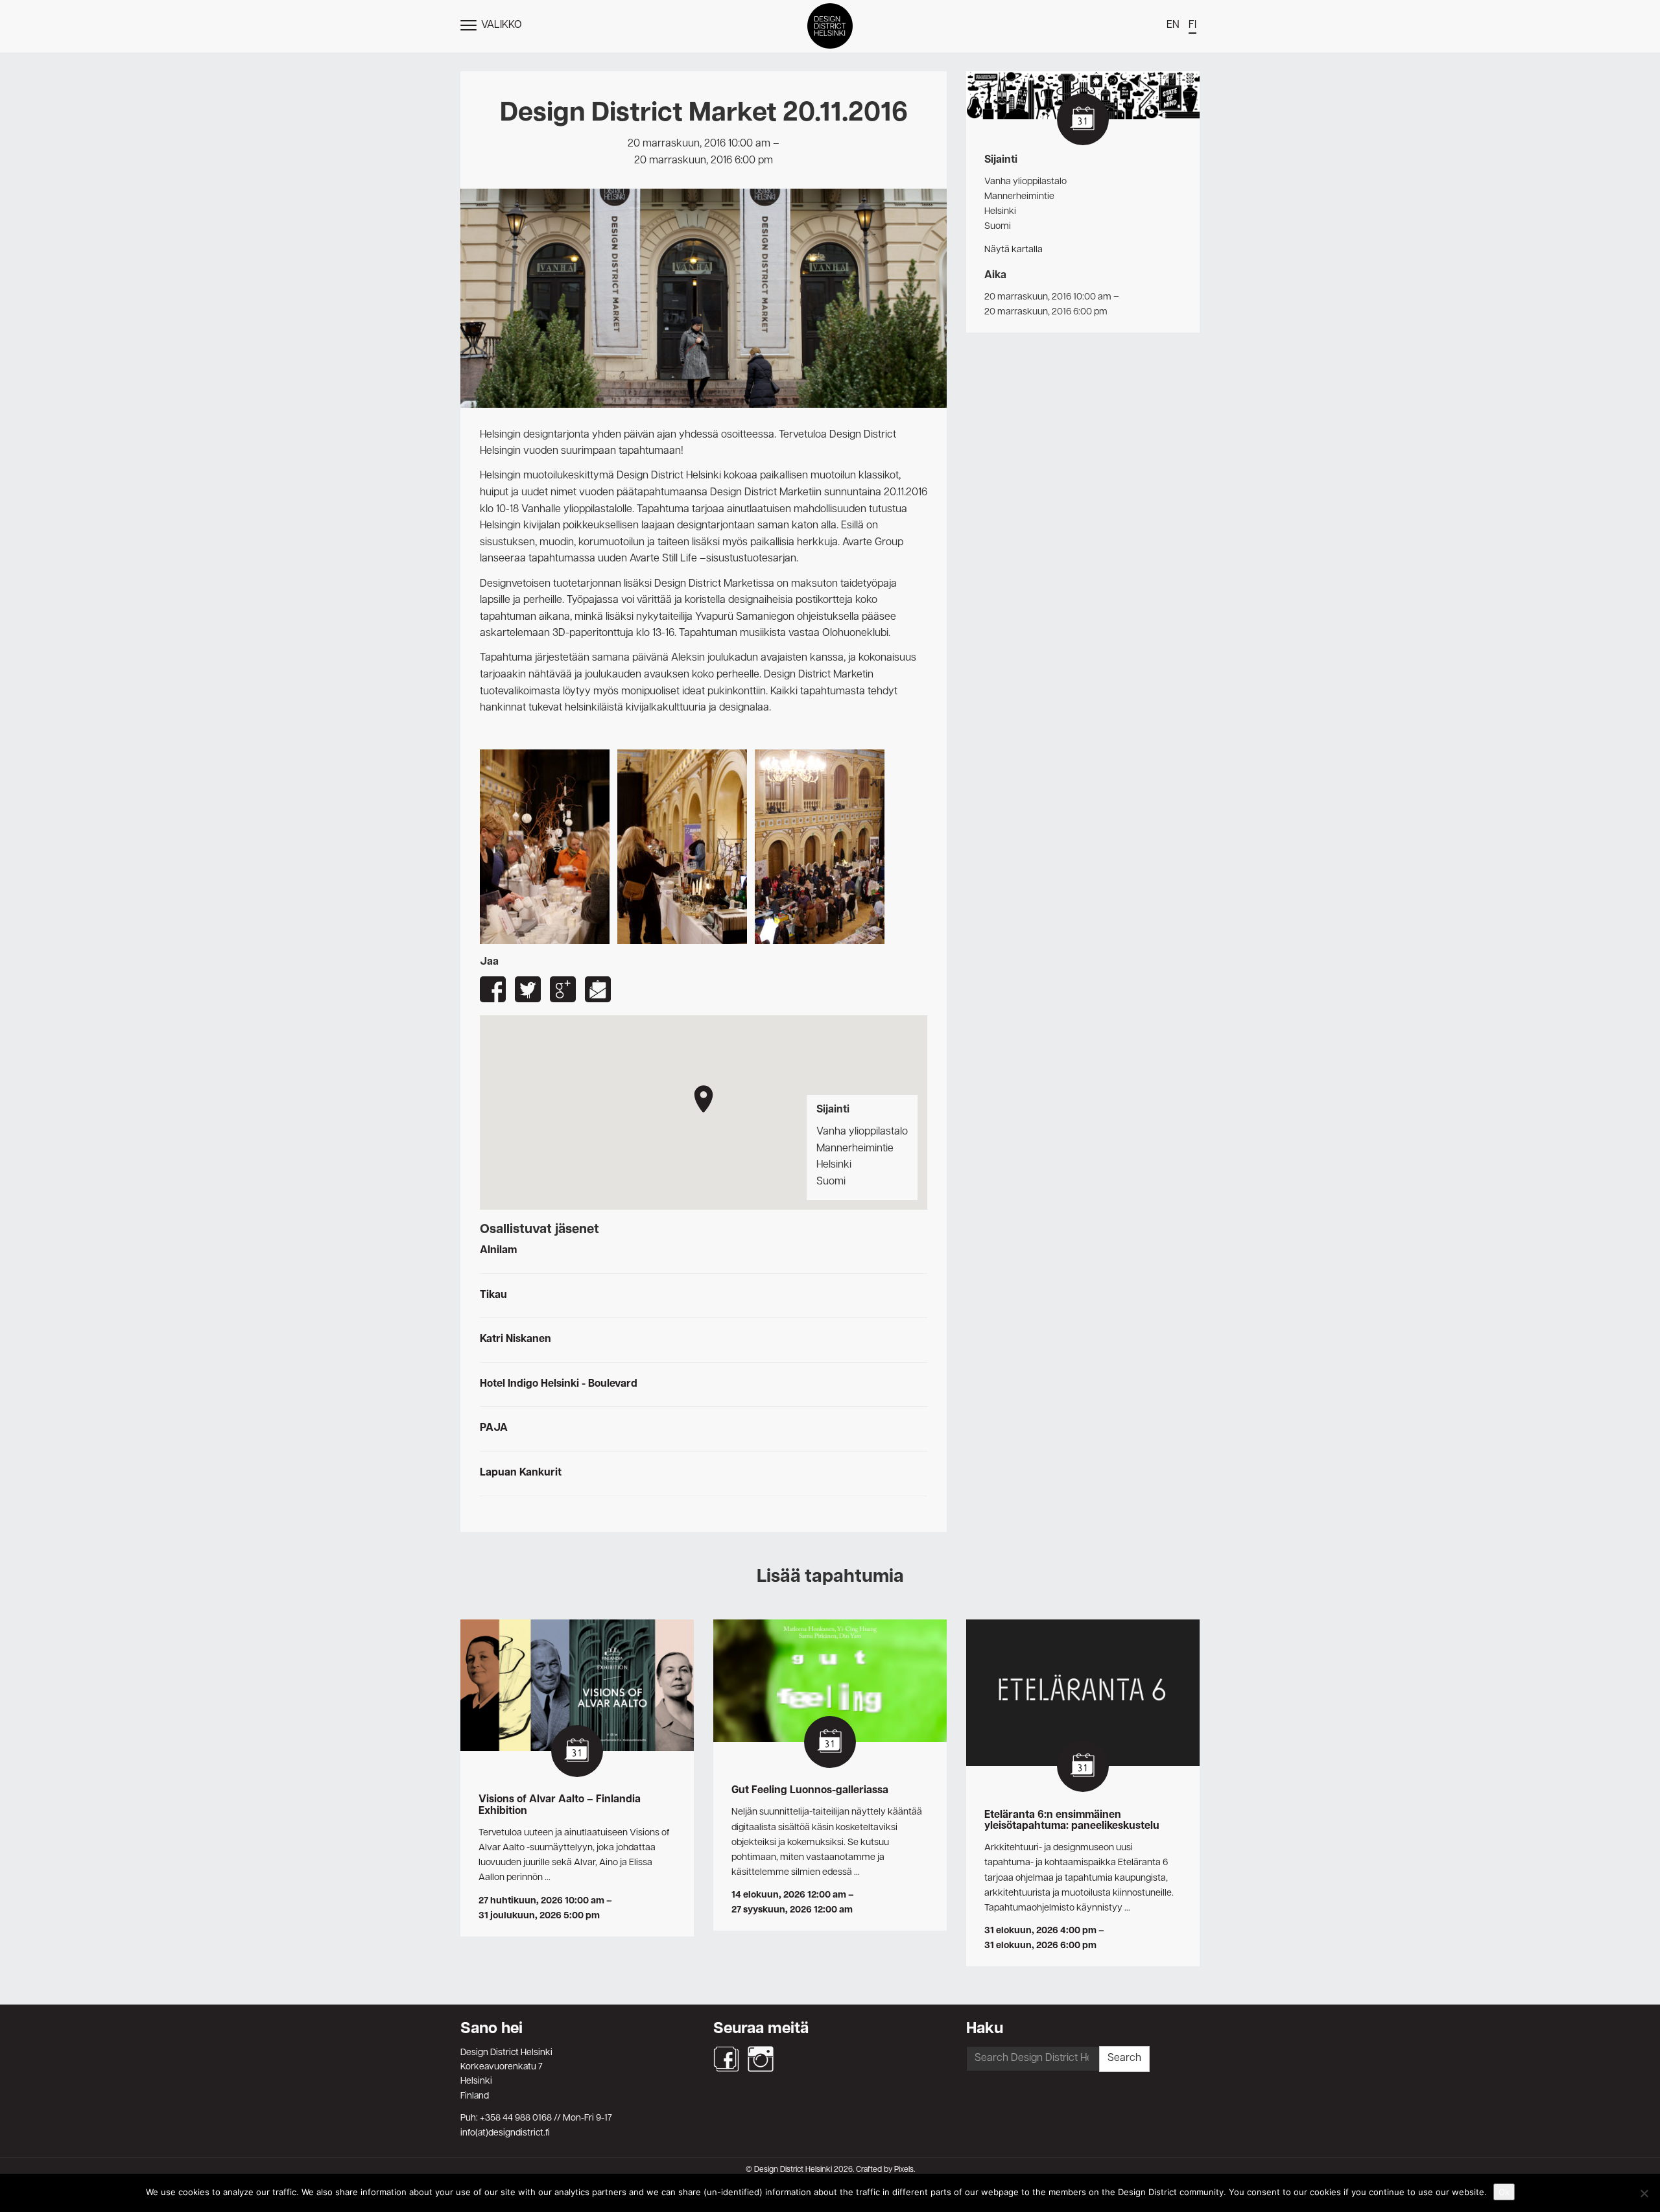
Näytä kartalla (1014, 250)
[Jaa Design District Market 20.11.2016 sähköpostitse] (598, 989)
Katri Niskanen (516, 1339)
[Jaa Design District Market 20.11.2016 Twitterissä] (528, 989)
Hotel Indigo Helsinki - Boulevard (559, 1384)
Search (1124, 2058)
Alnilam (498, 1251)
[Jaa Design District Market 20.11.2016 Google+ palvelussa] (563, 989)
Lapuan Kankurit (521, 1473)
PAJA (494, 1428)
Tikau (493, 1295)
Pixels (904, 2170)
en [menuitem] (1173, 25)
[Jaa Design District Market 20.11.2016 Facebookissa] (493, 989)
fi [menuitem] (1192, 25)
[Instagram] (761, 2059)
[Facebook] (726, 2059)
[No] (1644, 2193)
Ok (1504, 2192)
